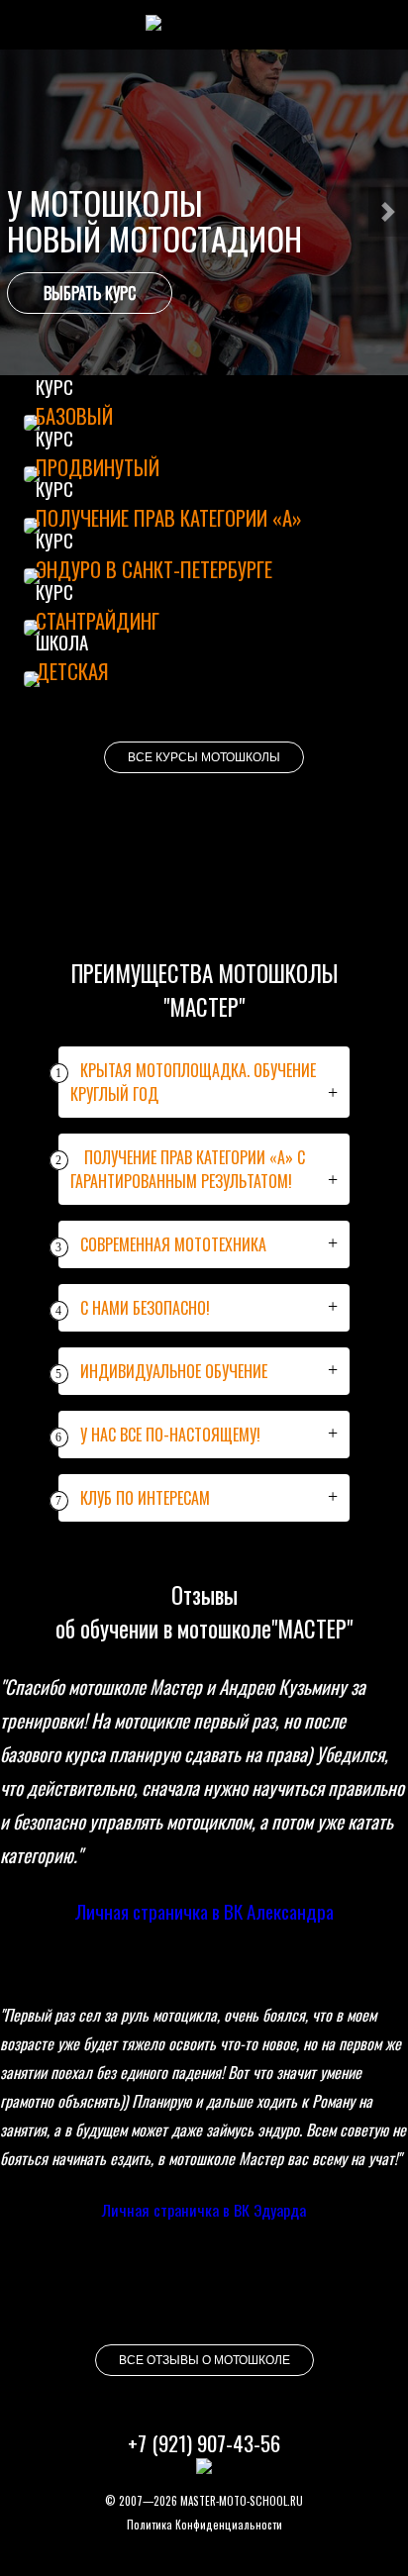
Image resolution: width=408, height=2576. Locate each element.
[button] (388, 212)
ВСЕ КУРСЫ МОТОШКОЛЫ (204, 757)
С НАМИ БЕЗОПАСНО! (134, 1308)
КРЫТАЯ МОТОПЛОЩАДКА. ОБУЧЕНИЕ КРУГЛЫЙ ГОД (187, 1082)
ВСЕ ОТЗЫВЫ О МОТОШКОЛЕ (204, 2360)
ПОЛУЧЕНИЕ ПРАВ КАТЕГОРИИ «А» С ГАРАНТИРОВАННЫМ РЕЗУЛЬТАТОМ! (182, 1169)
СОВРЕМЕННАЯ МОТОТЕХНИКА (162, 1244)
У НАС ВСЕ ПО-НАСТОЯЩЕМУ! (159, 1435)
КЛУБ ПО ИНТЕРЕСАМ (134, 1498)
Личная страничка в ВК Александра (204, 1911)
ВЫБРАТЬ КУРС (90, 293)
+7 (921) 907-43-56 (204, 2443)
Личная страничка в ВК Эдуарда (204, 2210)
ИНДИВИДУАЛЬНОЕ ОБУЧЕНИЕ (163, 1371)
